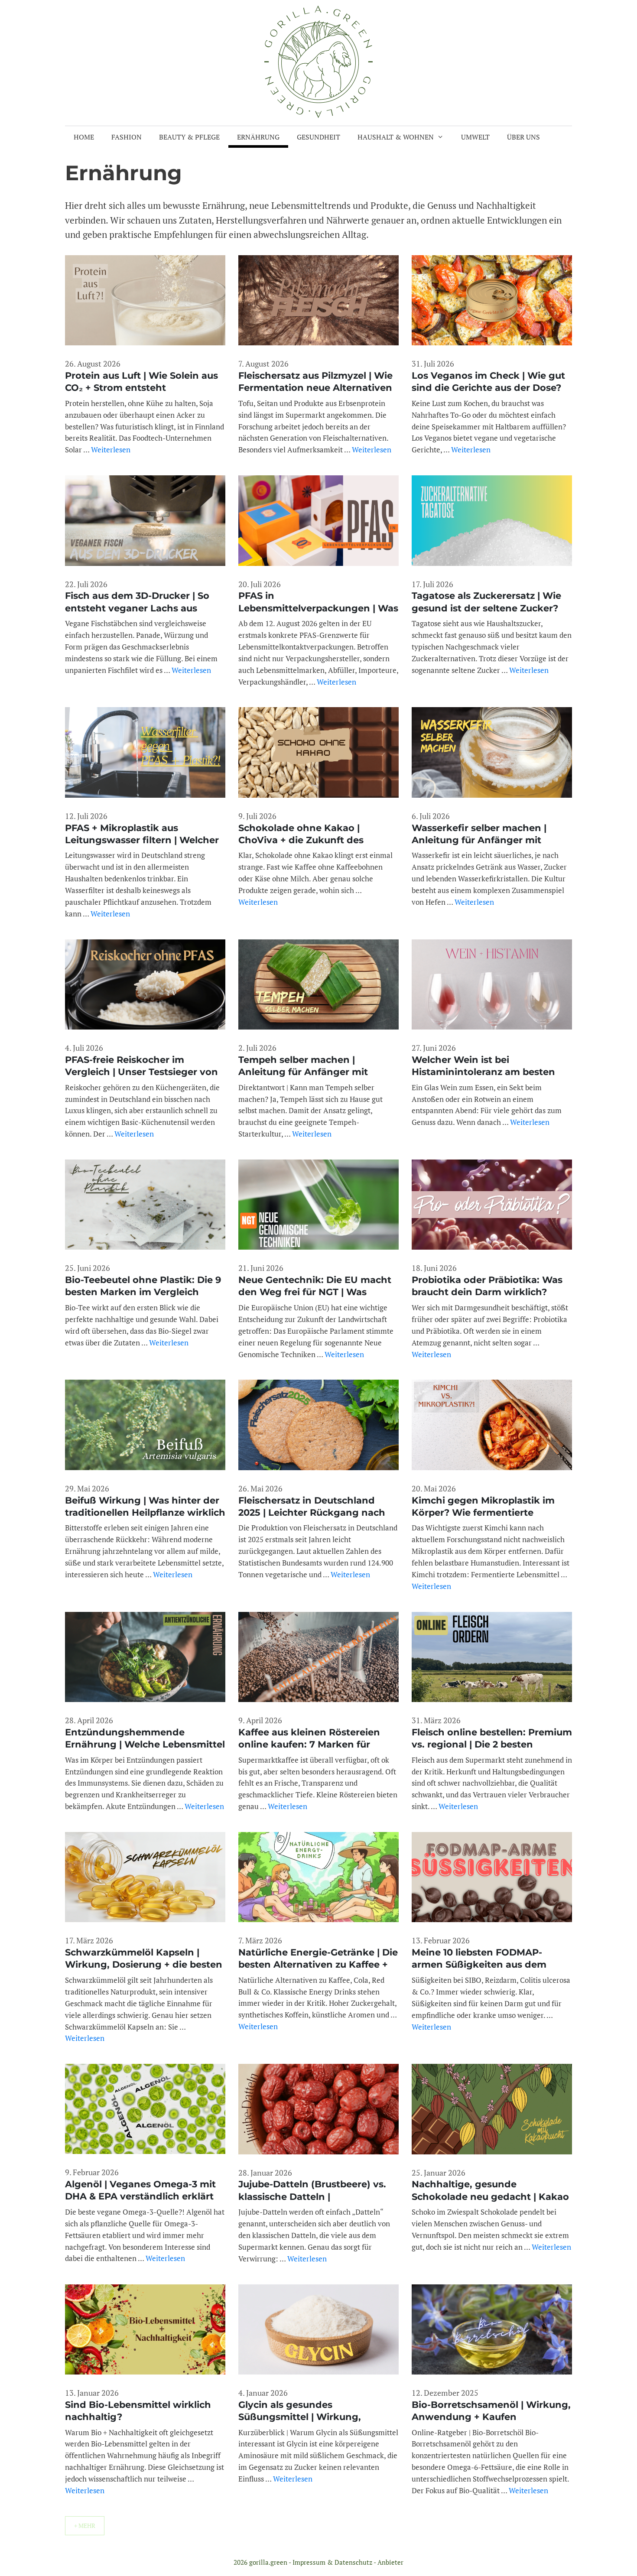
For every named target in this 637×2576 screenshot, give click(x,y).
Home (84, 137)
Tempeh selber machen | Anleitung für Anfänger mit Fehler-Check (303, 1072)
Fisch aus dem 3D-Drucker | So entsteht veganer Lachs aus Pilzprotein (137, 608)
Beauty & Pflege (189, 137)
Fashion (127, 137)
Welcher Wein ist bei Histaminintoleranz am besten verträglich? (483, 1072)
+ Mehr (85, 2526)
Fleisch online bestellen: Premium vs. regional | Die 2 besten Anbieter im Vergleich (492, 1744)
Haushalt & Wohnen (396, 137)
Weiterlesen (111, 450)
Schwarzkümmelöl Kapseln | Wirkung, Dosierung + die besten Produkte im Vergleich (144, 1965)
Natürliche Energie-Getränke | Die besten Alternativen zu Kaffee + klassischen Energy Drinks (318, 1965)
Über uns (523, 137)
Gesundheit (318, 137)
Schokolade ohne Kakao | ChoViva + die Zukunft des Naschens (301, 840)
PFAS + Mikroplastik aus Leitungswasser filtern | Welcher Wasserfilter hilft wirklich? (142, 840)
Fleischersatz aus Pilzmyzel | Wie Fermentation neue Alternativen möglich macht (315, 388)
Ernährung (258, 137)
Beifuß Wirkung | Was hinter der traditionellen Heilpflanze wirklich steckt (145, 1513)
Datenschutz (353, 2562)
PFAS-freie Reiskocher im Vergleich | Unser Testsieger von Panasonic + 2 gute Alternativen (141, 1072)
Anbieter (390, 2562)
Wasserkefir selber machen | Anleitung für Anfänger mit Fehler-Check (479, 840)
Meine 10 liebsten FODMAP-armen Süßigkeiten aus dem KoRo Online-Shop (479, 1965)
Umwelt (475, 137)
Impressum (309, 2562)
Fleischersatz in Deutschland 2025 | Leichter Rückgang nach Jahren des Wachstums (312, 1513)
